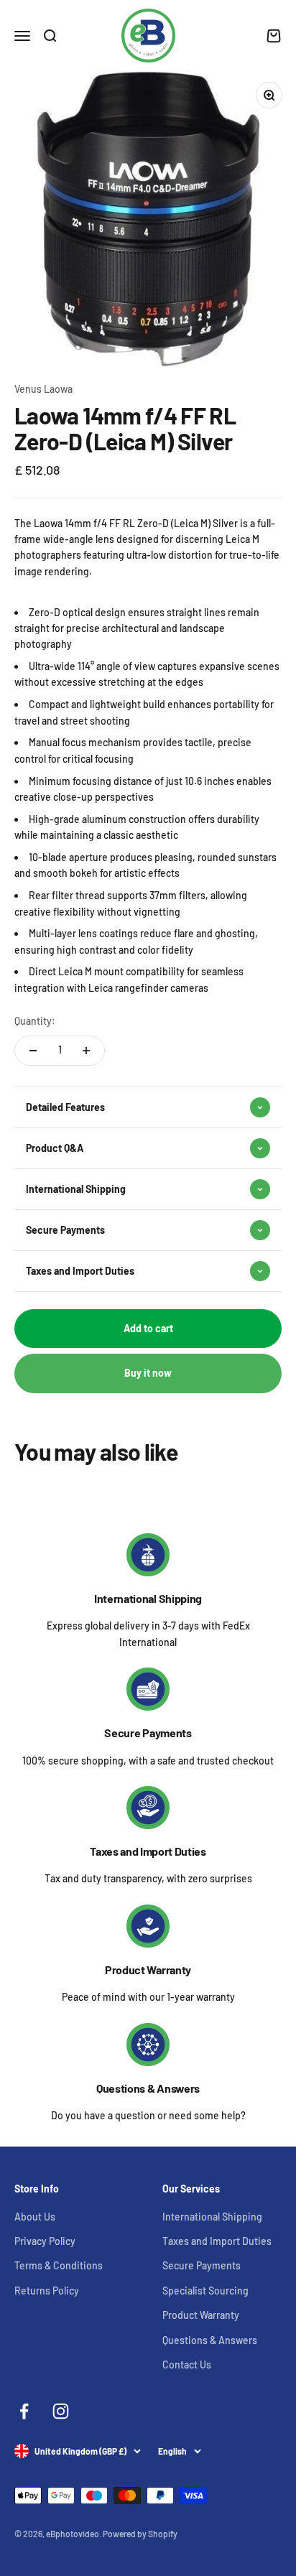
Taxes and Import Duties (148, 1851)
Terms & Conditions (59, 2265)
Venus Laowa (43, 389)
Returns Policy (47, 2291)
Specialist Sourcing (205, 2291)
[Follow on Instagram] (61, 2411)
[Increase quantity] (86, 1051)
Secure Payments (148, 1733)
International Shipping (148, 1598)
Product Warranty (148, 1970)
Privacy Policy (45, 2241)
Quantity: (35, 1021)
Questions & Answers (148, 2088)
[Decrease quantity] (33, 1051)
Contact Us (187, 2365)
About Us (35, 2217)
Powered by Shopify (140, 2534)
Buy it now (148, 1373)
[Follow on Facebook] (24, 2411)
